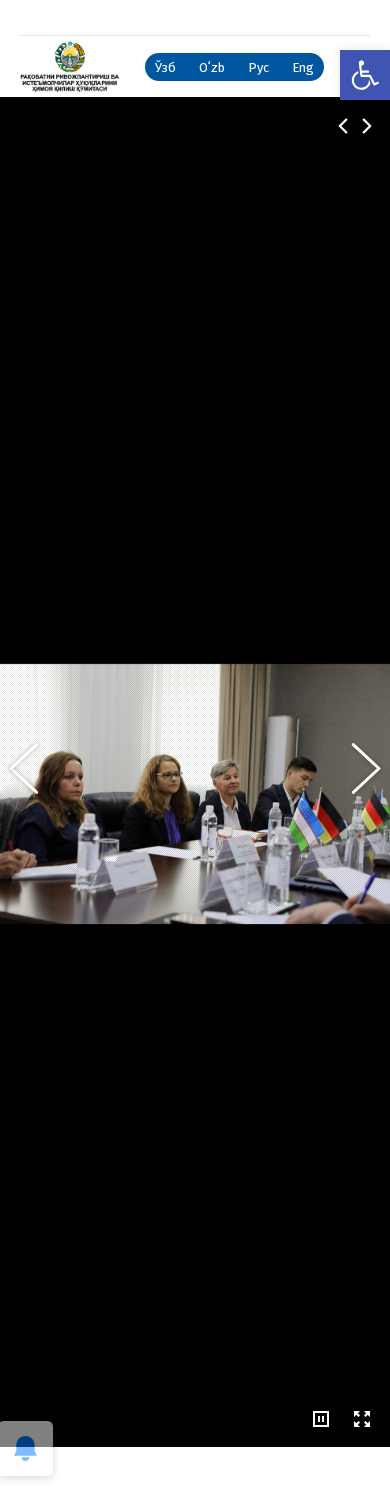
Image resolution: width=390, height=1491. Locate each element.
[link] (365, 75)
